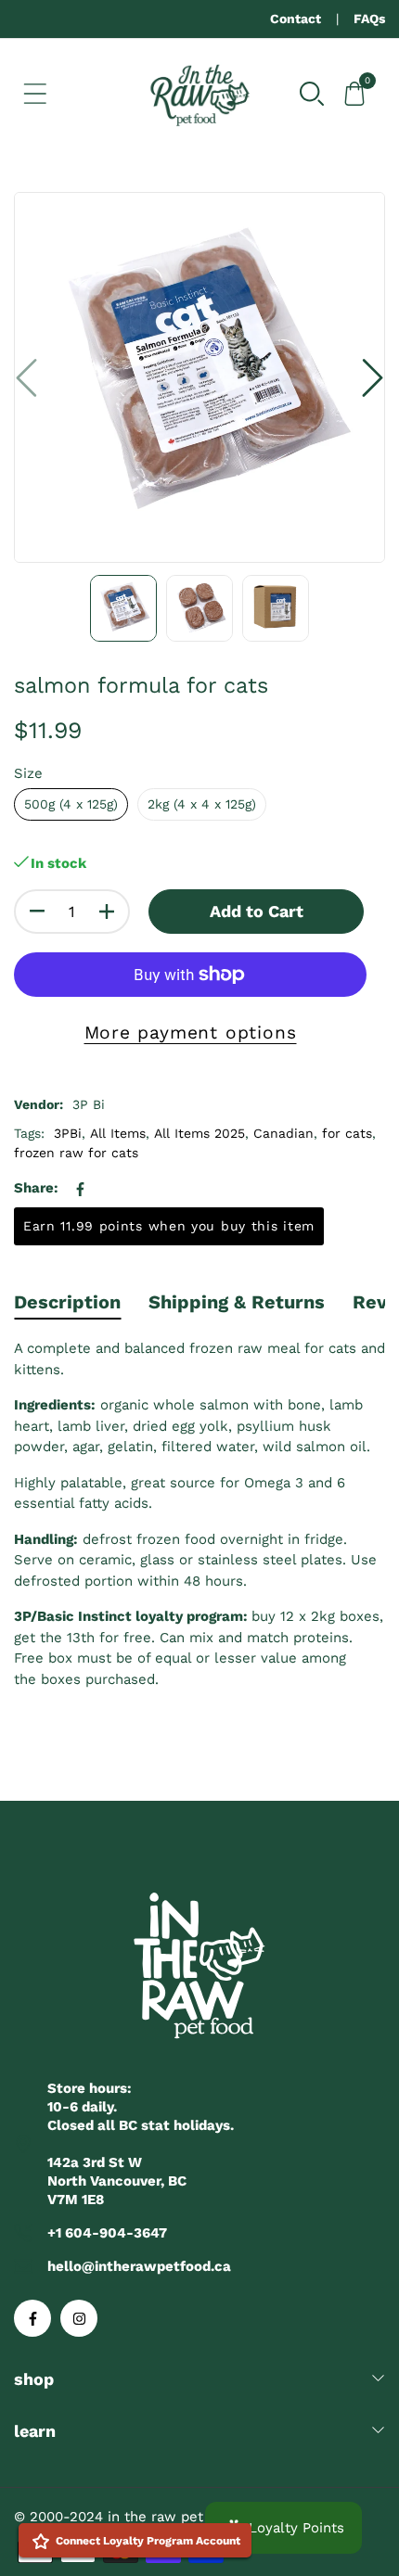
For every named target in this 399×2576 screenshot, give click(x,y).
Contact (296, 19)
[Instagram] (79, 2318)
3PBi (68, 1133)
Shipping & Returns (237, 1302)
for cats (347, 1133)
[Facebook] (32, 2318)
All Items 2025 (199, 1133)
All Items (118, 1133)
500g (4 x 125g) (71, 804)
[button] (312, 92)
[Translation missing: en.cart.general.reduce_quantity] (37, 912)
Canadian (283, 1133)
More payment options (191, 1033)
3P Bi (89, 1104)
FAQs (369, 19)
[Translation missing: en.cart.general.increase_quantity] (107, 912)
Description (67, 1302)
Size (28, 773)
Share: (36, 1188)
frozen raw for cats (76, 1153)
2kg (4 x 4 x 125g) (202, 804)
